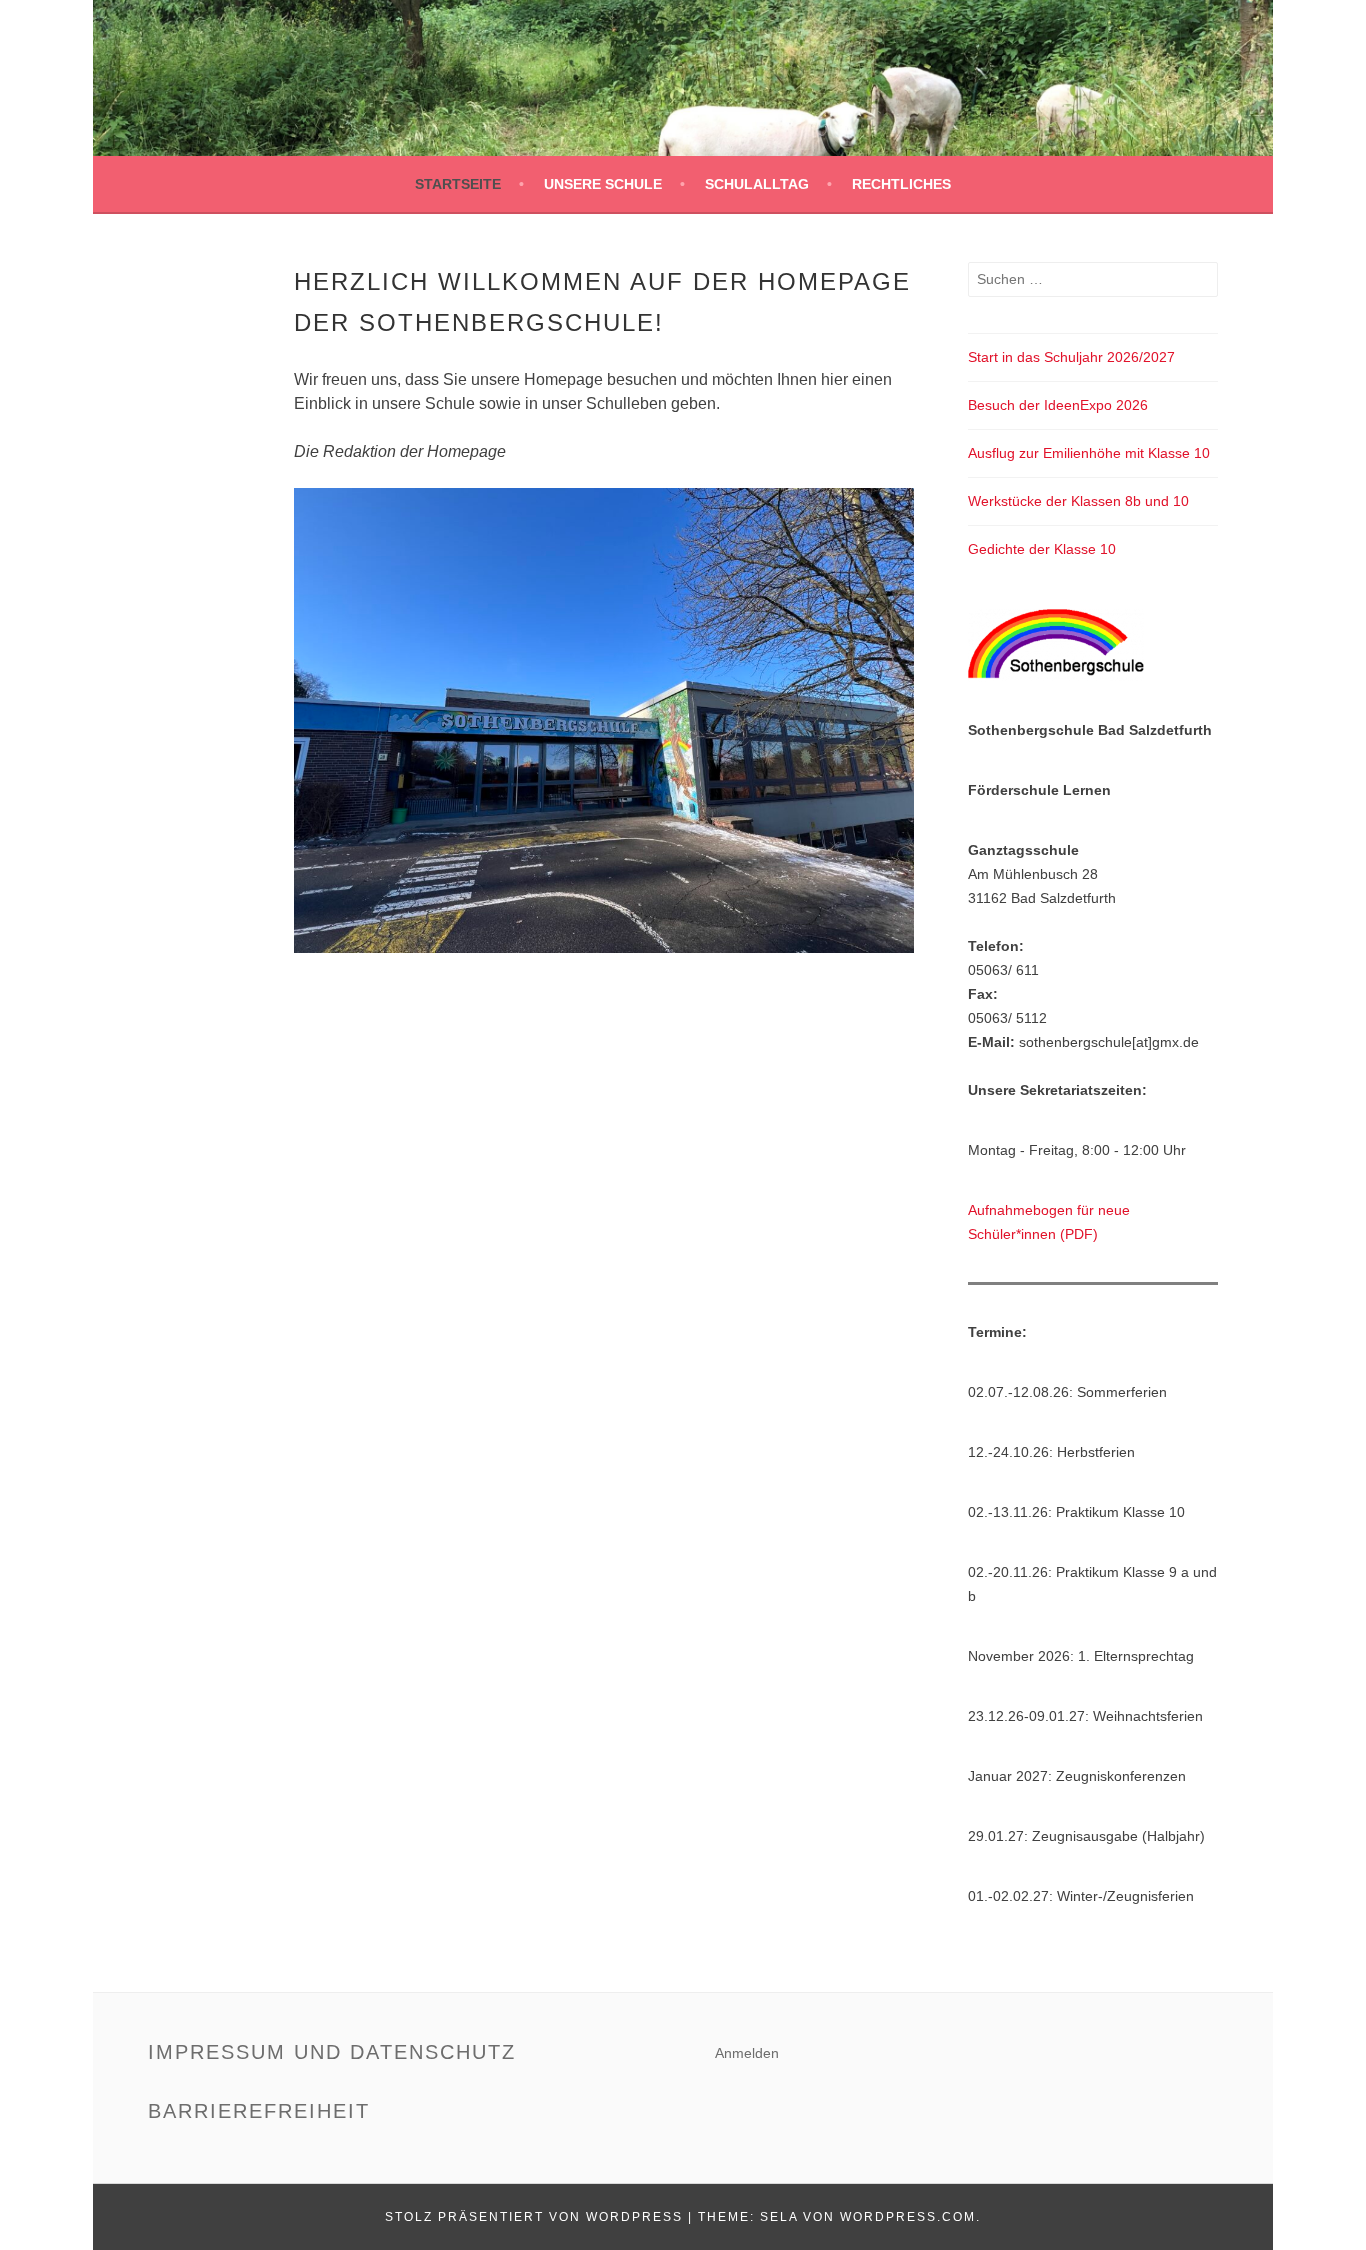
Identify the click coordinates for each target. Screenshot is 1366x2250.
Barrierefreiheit (259, 2111)
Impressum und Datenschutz (332, 2052)
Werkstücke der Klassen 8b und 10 (1078, 501)
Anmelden (747, 2053)
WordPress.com (908, 2217)
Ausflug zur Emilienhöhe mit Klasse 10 (1089, 453)
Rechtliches (901, 184)
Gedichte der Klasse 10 (1042, 549)
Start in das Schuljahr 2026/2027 (1071, 357)
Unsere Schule (603, 184)
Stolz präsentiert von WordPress (534, 2217)
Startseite (458, 184)
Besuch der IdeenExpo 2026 (1058, 405)
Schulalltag (757, 184)
